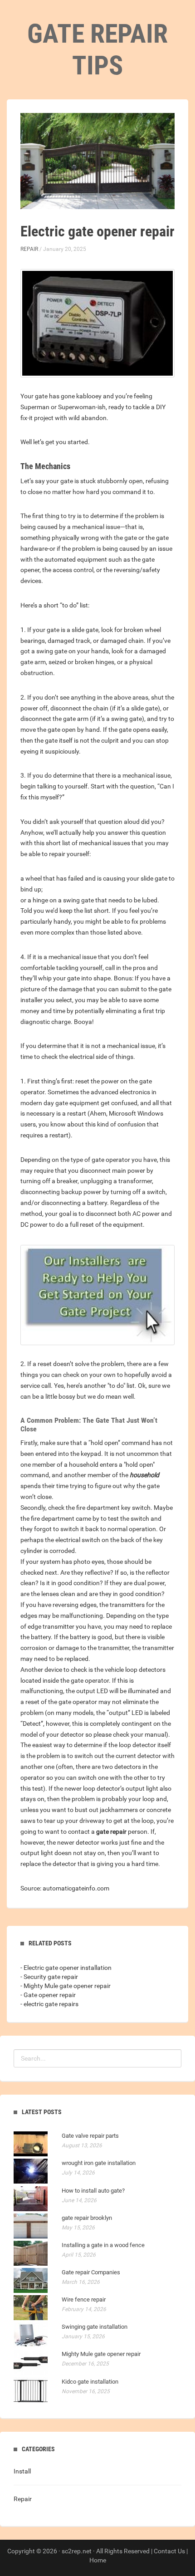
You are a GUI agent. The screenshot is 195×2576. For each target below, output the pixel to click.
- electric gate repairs (49, 2004)
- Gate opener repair (48, 1995)
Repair (29, 249)
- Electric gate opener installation (66, 1968)
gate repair (111, 1832)
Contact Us (169, 2551)
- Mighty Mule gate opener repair (66, 1986)
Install (22, 2471)
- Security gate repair (49, 1977)
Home (98, 2560)
